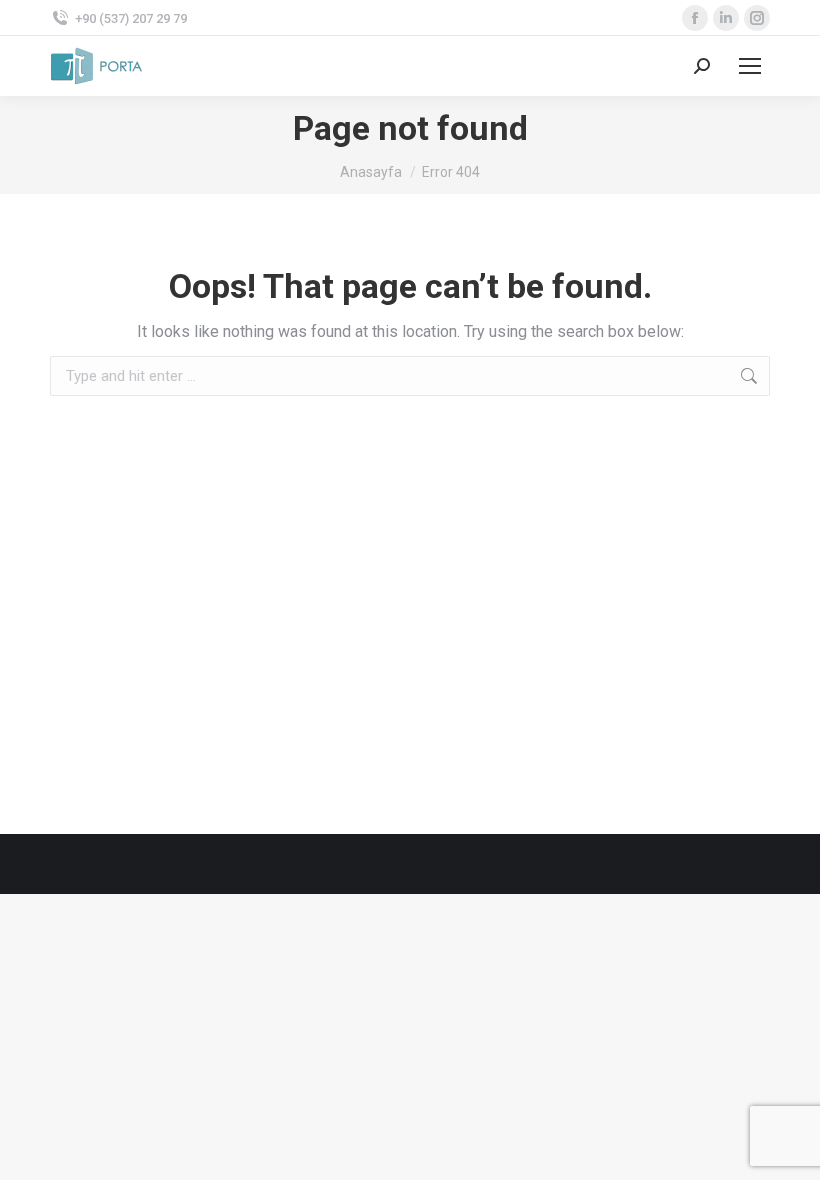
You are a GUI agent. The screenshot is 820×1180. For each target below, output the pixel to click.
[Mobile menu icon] (750, 66)
